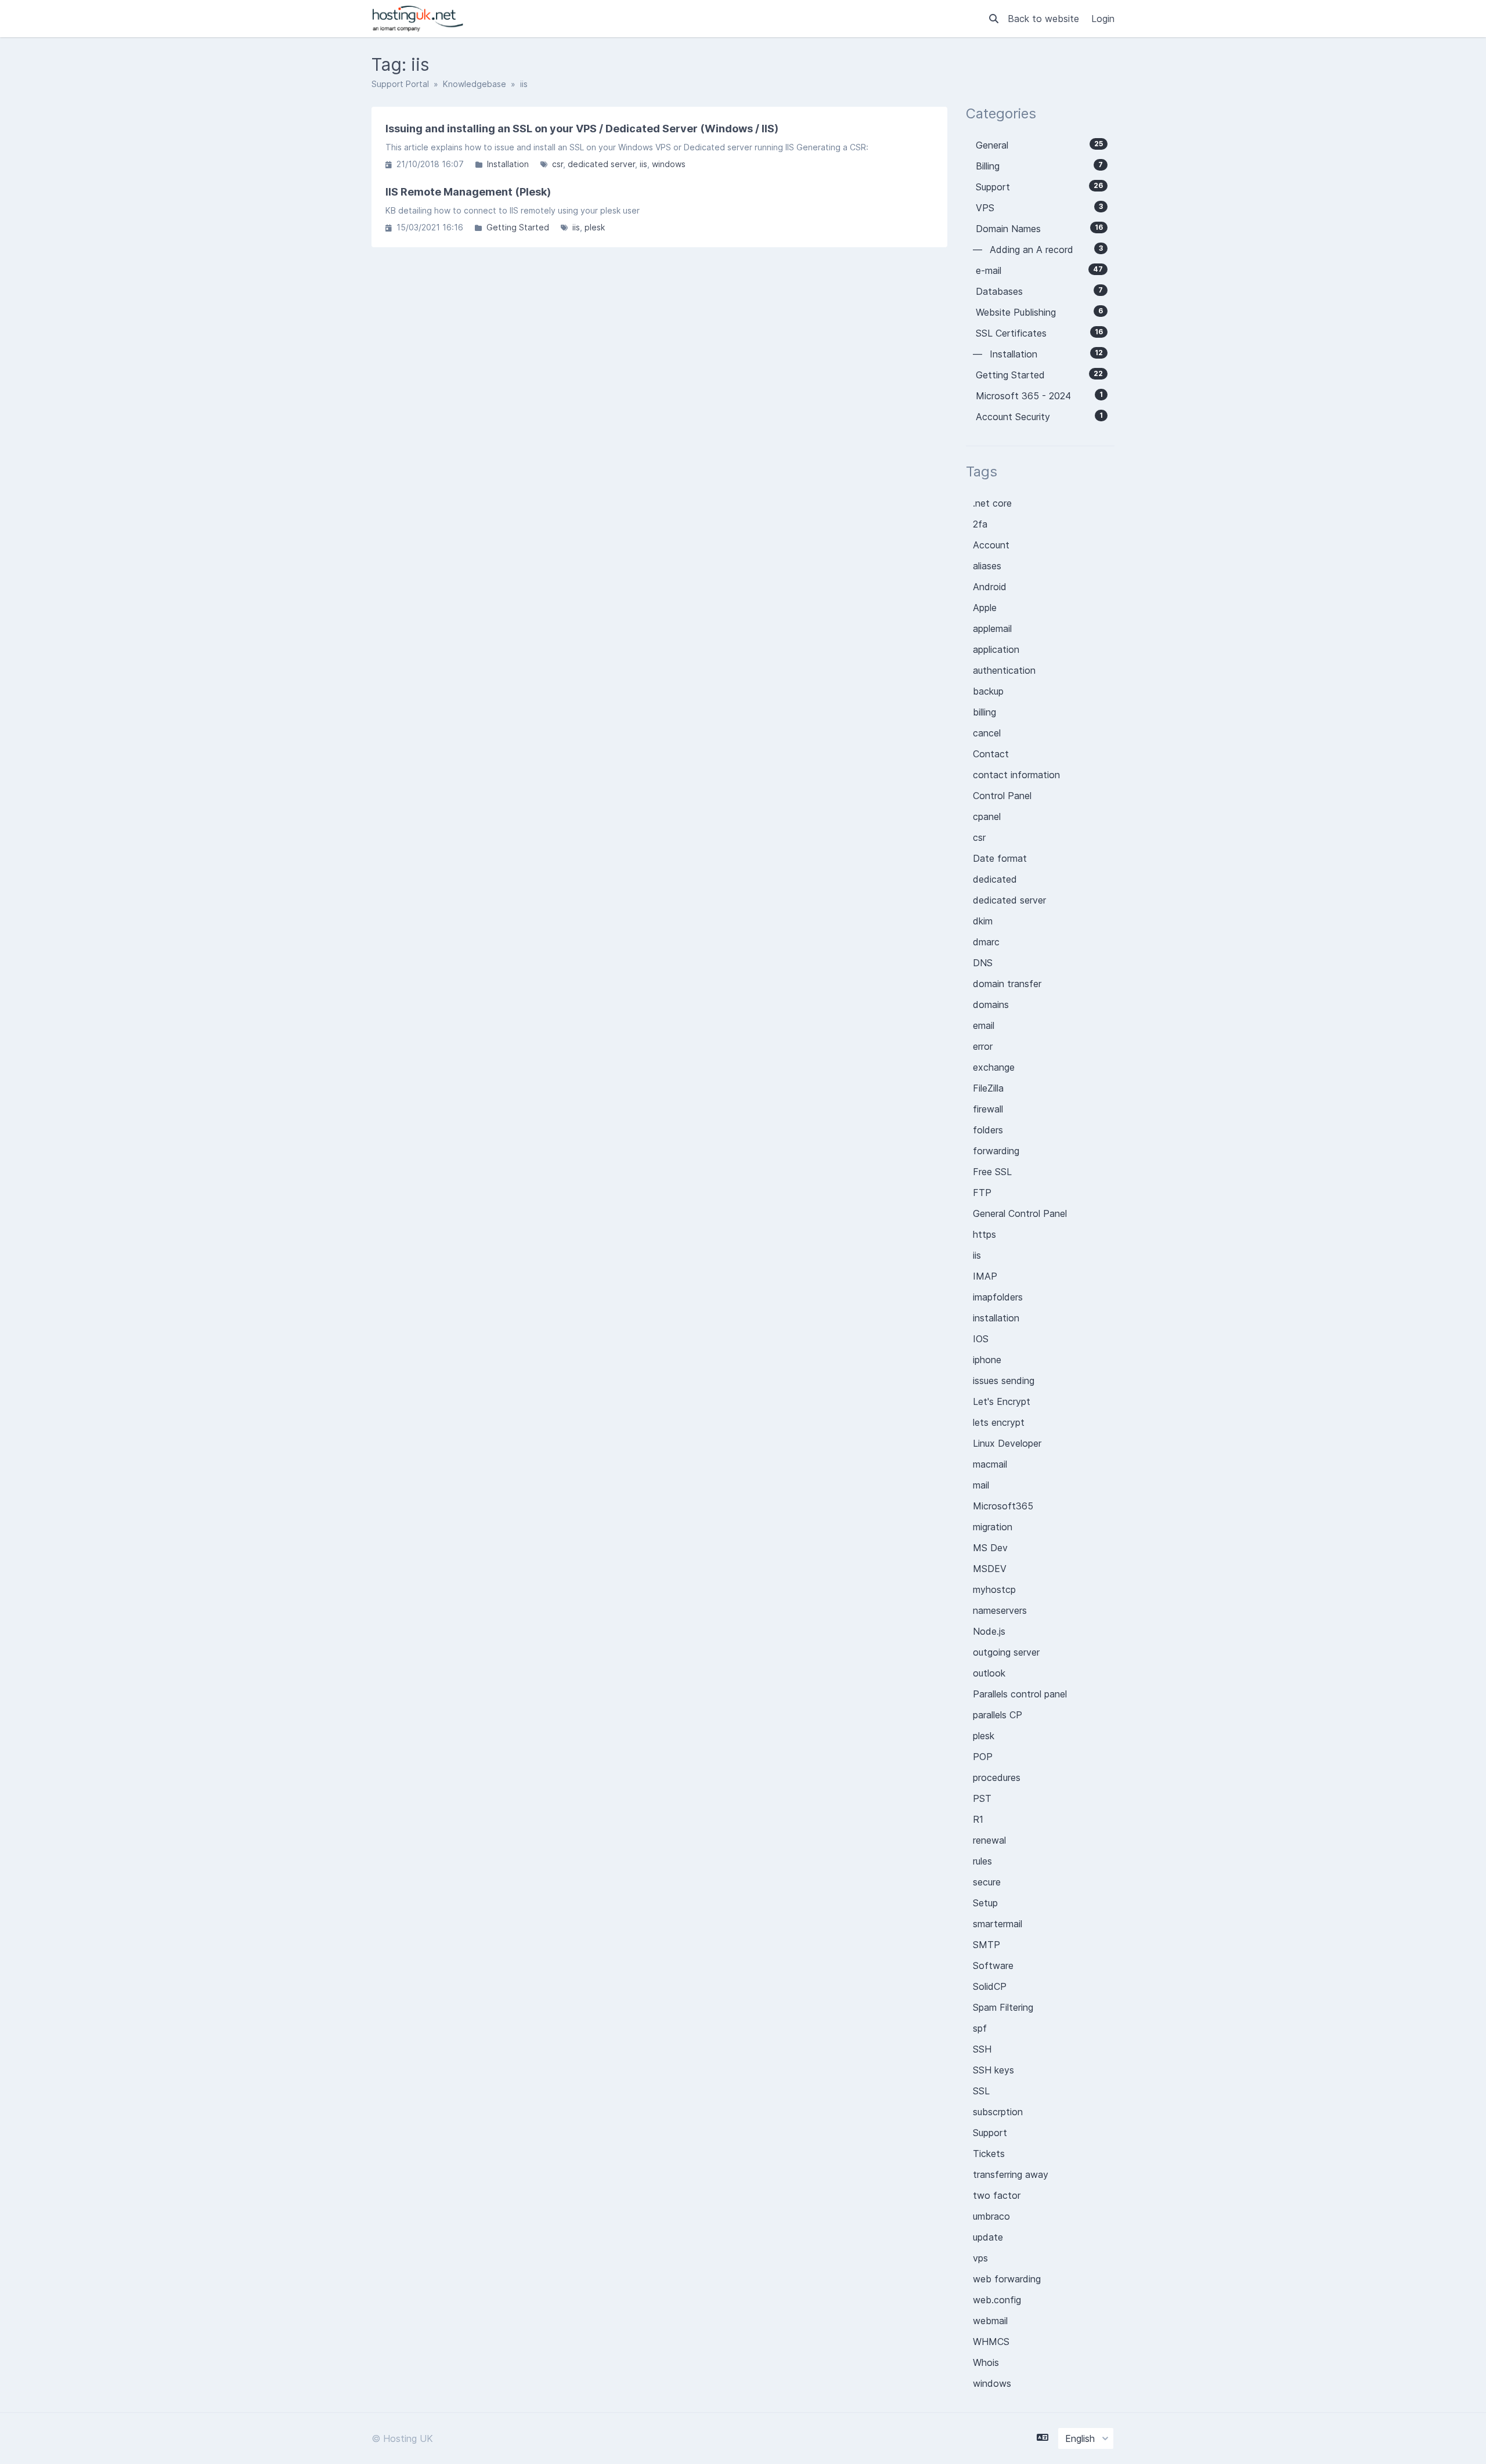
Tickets (989, 2154)
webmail (990, 2321)
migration (993, 1527)
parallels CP (998, 1715)
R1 (978, 1819)
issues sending (1004, 1381)
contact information (1016, 775)
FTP (982, 1193)
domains (991, 1005)
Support (990, 2133)
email (984, 1025)
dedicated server (601, 164)
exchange (994, 1067)
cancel (987, 733)
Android (990, 587)
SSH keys (993, 2070)
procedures (997, 1777)
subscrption (998, 2112)
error (983, 1046)
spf (980, 2028)
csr (558, 164)
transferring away (1011, 2174)
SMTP (987, 1945)
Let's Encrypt (1002, 1401)
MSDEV (990, 1569)
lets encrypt (999, 1422)
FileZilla (988, 1088)
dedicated (995, 879)
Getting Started (518, 227)
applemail (992, 628)
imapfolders (998, 1297)
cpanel (987, 816)
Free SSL (992, 1172)
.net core (992, 503)
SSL (981, 2091)
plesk (595, 227)
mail (981, 1485)
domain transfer (1007, 984)
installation (996, 1318)
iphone (987, 1360)
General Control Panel (1020, 1213)
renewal (989, 1840)
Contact (991, 754)
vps (980, 2258)
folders (988, 1130)
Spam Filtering (1003, 2007)
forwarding (996, 1151)
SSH (982, 2049)
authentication (1004, 670)
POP (983, 1757)
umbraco (991, 2216)
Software (993, 1966)
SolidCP (990, 1986)
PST (982, 1798)
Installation (508, 164)
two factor (997, 2195)
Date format (1000, 858)
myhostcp (994, 1589)
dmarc (986, 942)
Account (991, 545)
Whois (986, 2362)
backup (988, 691)
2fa (980, 524)
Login (1103, 19)
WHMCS (991, 2342)
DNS (983, 963)
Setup (985, 1903)
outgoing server (1006, 1652)
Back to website (1045, 19)
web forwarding (1007, 2279)
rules (982, 1861)
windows (669, 164)
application (996, 649)
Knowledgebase (475, 84)
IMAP (985, 1276)
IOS (981, 1339)
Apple (985, 608)
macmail (990, 1464)
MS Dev (990, 1548)
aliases (987, 566)
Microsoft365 (1003, 1506)
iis (643, 164)
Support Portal (400, 84)
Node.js (989, 1631)
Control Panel (1002, 796)
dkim (983, 921)
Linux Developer (1007, 1443)
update (988, 2237)
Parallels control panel (1020, 1694)
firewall (988, 1109)
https (984, 1234)
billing (984, 712)
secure (987, 1882)
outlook (989, 1673)
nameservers (1000, 1610)
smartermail (998, 1924)
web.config (997, 2300)
